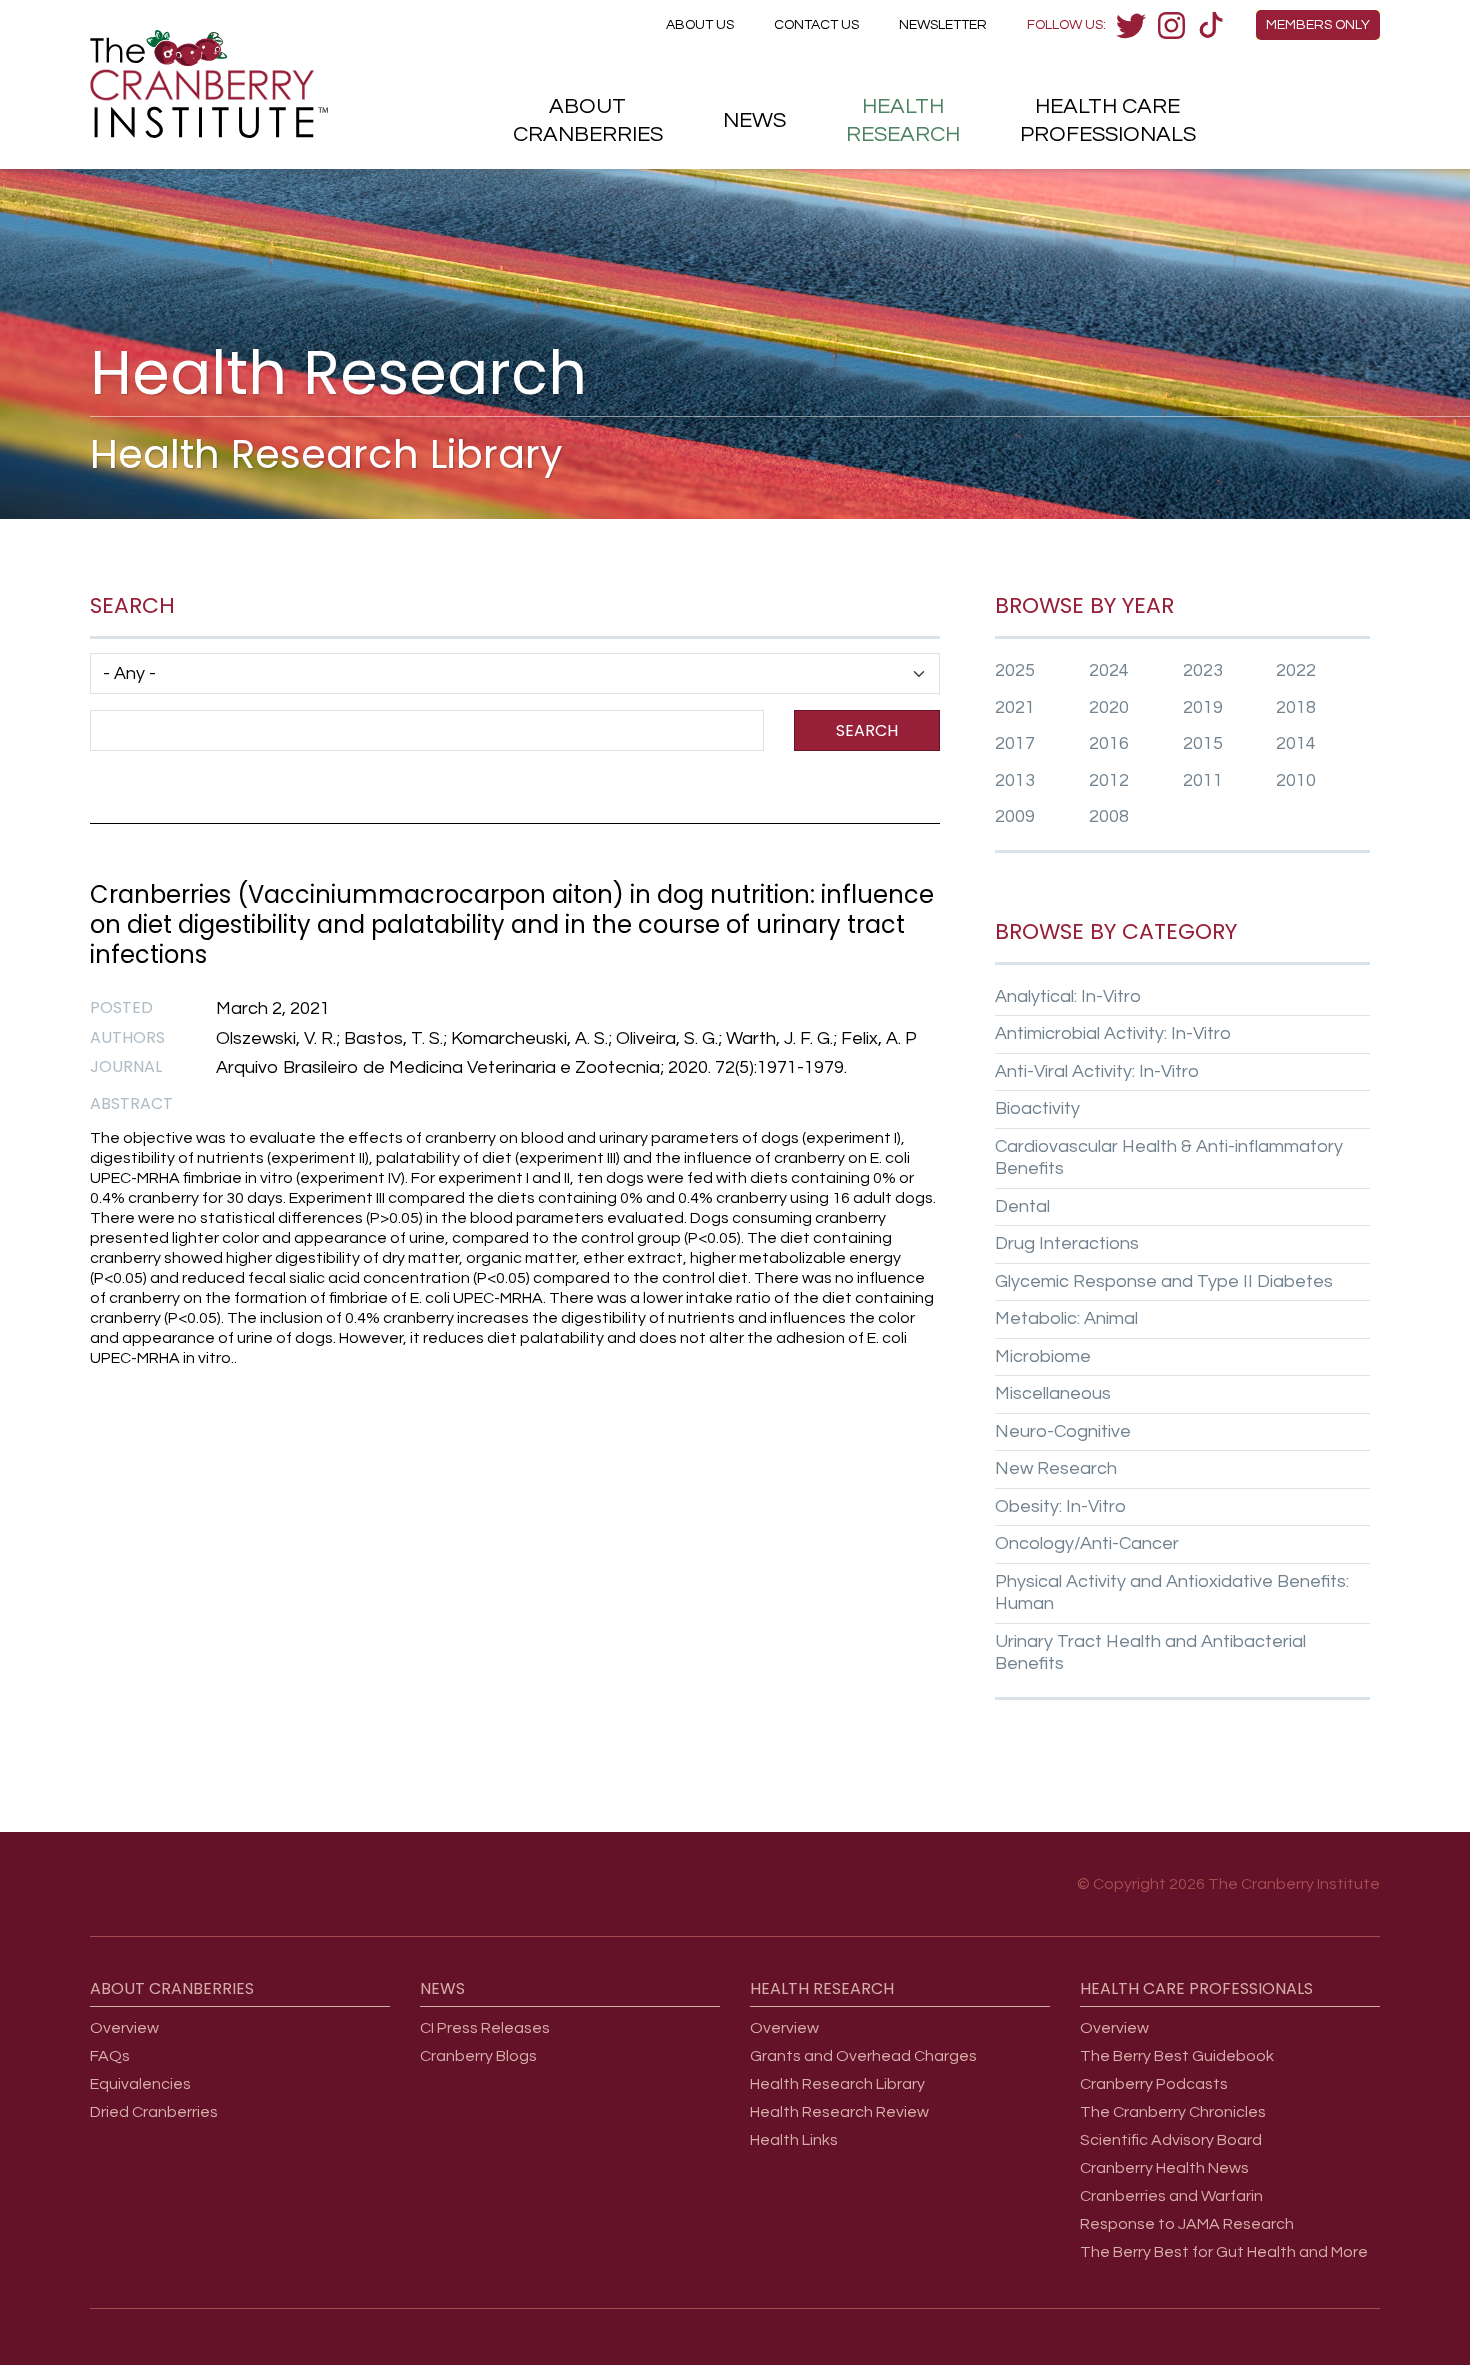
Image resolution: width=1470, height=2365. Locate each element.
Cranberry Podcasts (1154, 2084)
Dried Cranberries (154, 2112)
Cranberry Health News (1164, 2168)
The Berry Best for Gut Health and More (1224, 2252)
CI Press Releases (485, 2028)
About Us (700, 25)
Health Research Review (839, 2112)
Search (867, 730)
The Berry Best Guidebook (1177, 2056)
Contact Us (816, 25)
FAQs (110, 2056)
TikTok (1211, 25)
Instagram (1171, 25)
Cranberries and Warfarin (1171, 2196)
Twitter (1131, 25)
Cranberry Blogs (478, 2056)
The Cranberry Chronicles (1173, 2112)
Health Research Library (837, 2084)
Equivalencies (140, 2084)
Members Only (1318, 25)
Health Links (794, 2140)
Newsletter (943, 25)
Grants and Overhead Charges (863, 2056)
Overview (124, 2028)
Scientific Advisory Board (1171, 2140)
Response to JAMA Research (1187, 2224)
